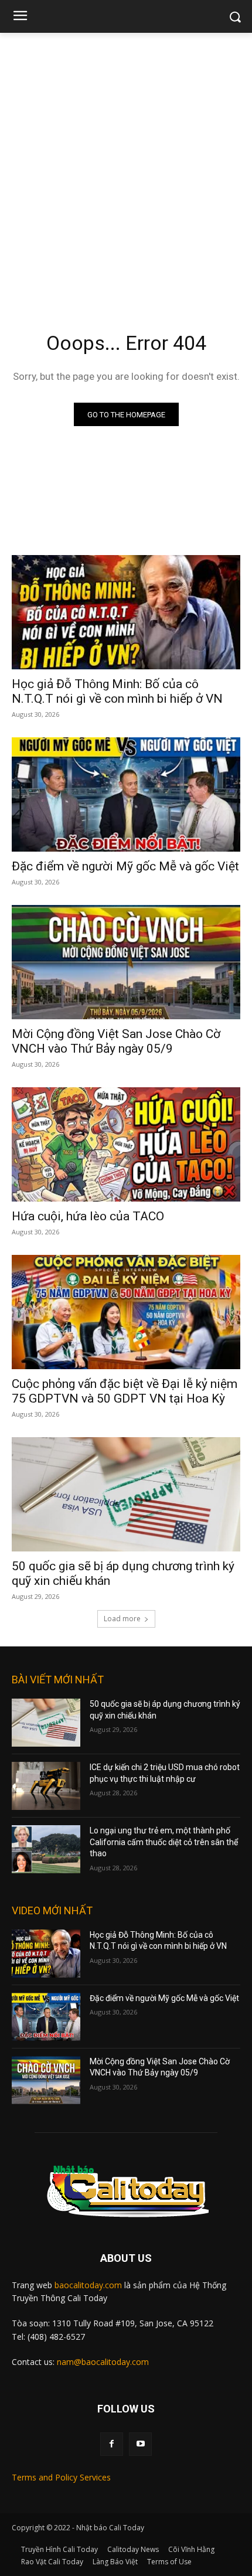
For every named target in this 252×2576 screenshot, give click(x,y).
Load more (122, 1619)
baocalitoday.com (88, 2285)
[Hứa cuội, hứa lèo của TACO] (126, 1144)
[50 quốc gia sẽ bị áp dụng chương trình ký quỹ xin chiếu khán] (126, 1494)
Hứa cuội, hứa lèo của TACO (88, 1216)
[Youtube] (140, 2444)
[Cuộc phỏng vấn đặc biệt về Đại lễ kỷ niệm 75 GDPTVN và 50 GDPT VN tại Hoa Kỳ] (126, 1312)
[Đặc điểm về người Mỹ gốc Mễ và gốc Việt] (126, 794)
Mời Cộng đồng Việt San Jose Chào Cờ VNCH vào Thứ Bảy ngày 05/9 (116, 1041)
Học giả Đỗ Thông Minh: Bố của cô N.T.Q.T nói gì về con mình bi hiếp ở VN (117, 691)
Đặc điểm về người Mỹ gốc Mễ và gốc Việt (125, 866)
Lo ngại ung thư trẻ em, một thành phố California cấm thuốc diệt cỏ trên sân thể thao (164, 1842)
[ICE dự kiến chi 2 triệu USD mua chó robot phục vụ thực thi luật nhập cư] (46, 1786)
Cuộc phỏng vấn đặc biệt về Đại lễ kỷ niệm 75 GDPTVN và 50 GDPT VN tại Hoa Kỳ (125, 1391)
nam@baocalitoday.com (103, 2362)
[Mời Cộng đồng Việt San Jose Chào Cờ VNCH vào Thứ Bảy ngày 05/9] (126, 962)
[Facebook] (112, 2444)
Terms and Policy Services (61, 2477)
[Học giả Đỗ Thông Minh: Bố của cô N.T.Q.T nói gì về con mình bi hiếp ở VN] (126, 612)
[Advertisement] (126, 165)
